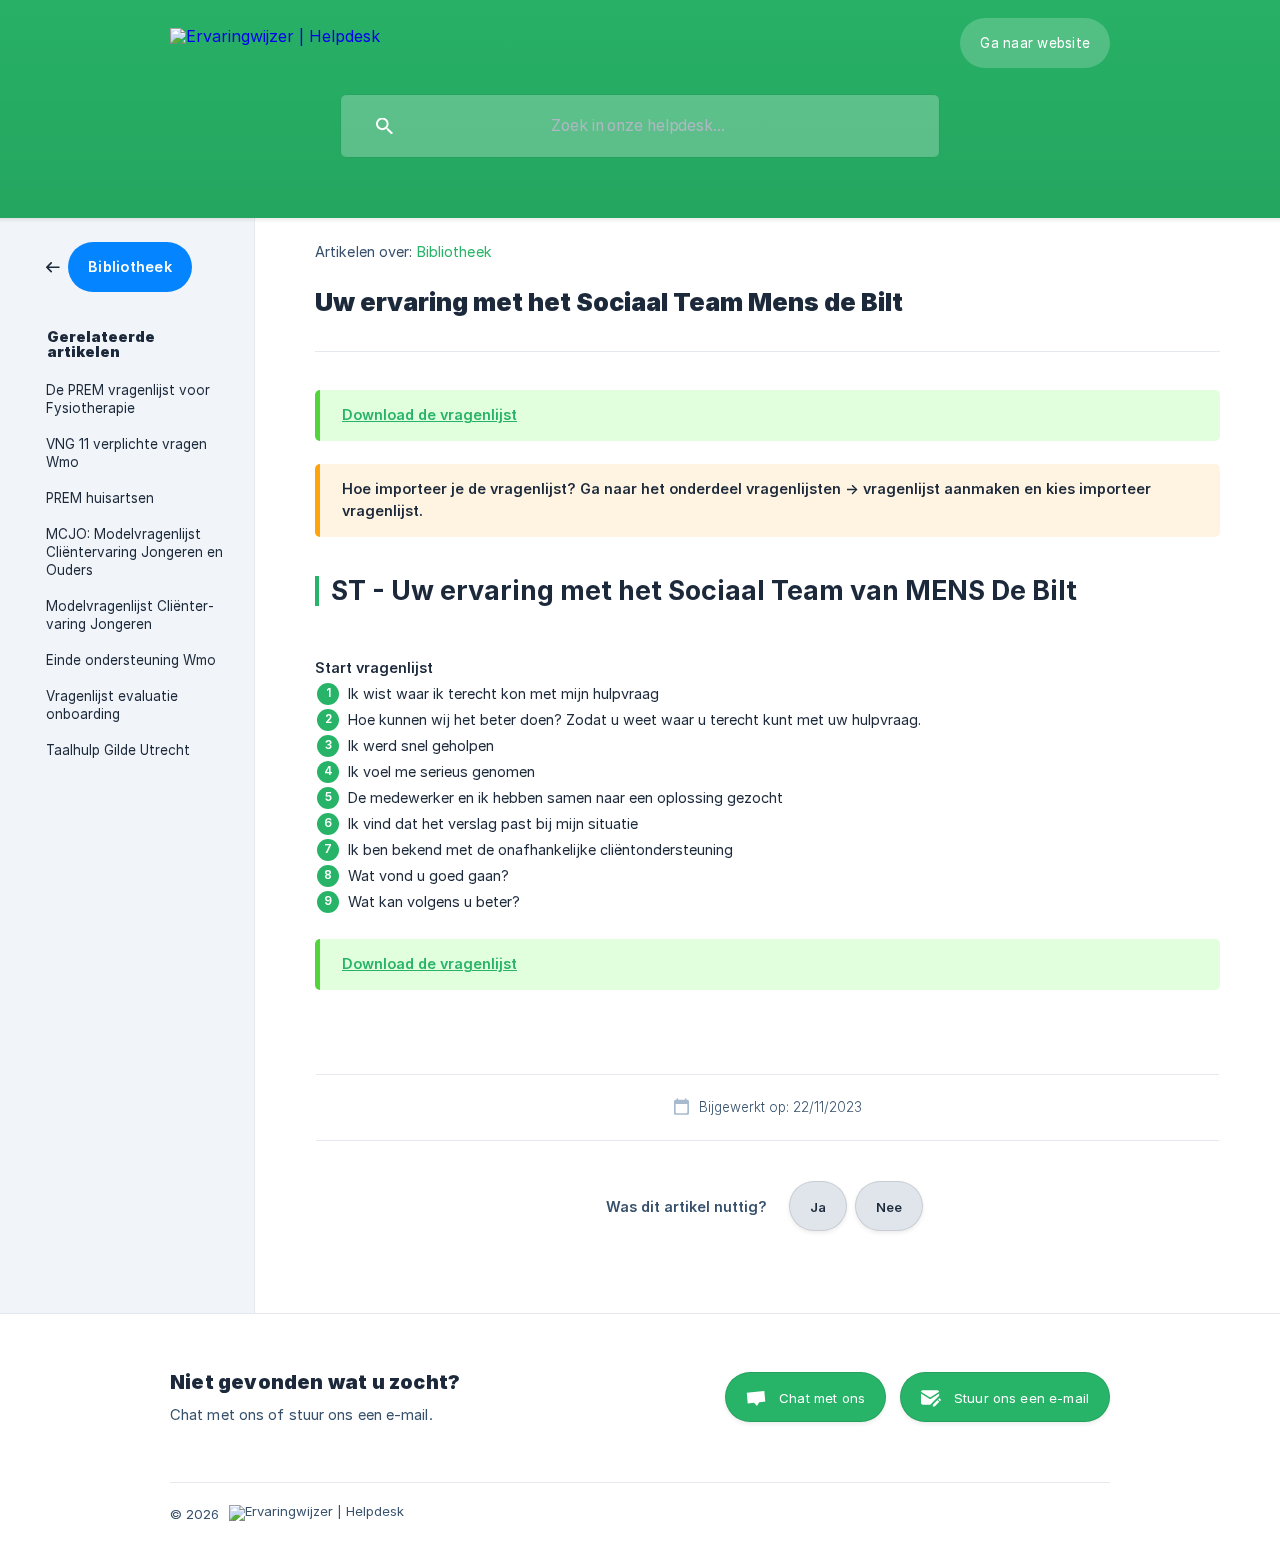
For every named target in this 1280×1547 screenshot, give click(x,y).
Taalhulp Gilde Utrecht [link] (118, 750)
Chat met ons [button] (822, 1398)
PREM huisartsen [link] (100, 498)
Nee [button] (889, 1207)
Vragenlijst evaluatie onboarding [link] (112, 705)
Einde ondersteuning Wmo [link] (131, 660)
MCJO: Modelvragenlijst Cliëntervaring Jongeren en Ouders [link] (134, 552)
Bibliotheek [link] (454, 251)
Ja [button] (818, 1207)
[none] (275, 37)
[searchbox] (640, 126)
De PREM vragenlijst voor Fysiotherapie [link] (128, 399)
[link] (119, 265)
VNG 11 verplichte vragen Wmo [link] (126, 453)
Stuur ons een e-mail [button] (1021, 1398)
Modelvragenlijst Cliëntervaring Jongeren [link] (130, 615)
